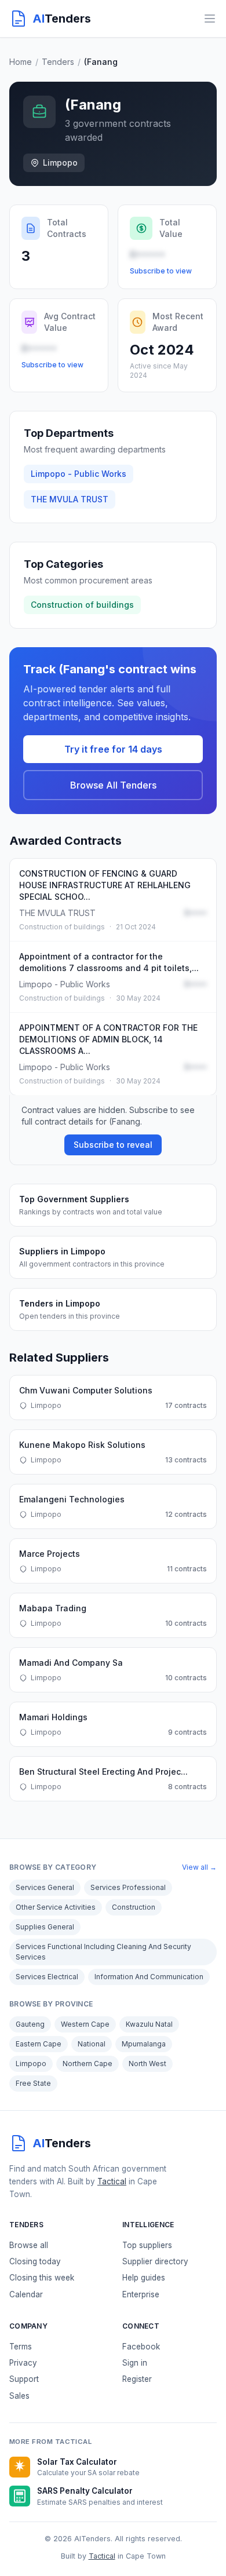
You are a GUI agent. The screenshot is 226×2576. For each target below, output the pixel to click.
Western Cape (85, 2024)
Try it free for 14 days (113, 749)
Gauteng (30, 2024)
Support (24, 2379)
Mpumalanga (144, 2044)
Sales (19, 2396)
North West (147, 2064)
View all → (199, 1867)
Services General (45, 1887)
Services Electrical (47, 1977)
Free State (33, 2083)
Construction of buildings (82, 605)
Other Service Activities (56, 1907)
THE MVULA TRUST (70, 499)
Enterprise (141, 2294)
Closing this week (42, 2278)
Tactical (112, 2181)
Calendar (26, 2294)
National (92, 2044)
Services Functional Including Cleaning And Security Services (103, 1952)
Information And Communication (149, 1977)
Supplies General (45, 1927)
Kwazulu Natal (149, 2024)
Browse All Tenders (113, 785)
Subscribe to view (161, 271)
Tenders (58, 62)
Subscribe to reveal (113, 1145)
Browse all (29, 2245)
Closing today (35, 2261)
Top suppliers (147, 2245)
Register (137, 2379)
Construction (134, 1907)
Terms (21, 2347)
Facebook (141, 2347)
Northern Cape (88, 2064)
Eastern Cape (39, 2044)
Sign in (135, 2363)
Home (21, 62)
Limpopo (31, 2064)
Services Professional (128, 1887)
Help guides (144, 2278)
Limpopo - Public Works (79, 474)
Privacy (23, 2363)
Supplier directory (155, 2261)
